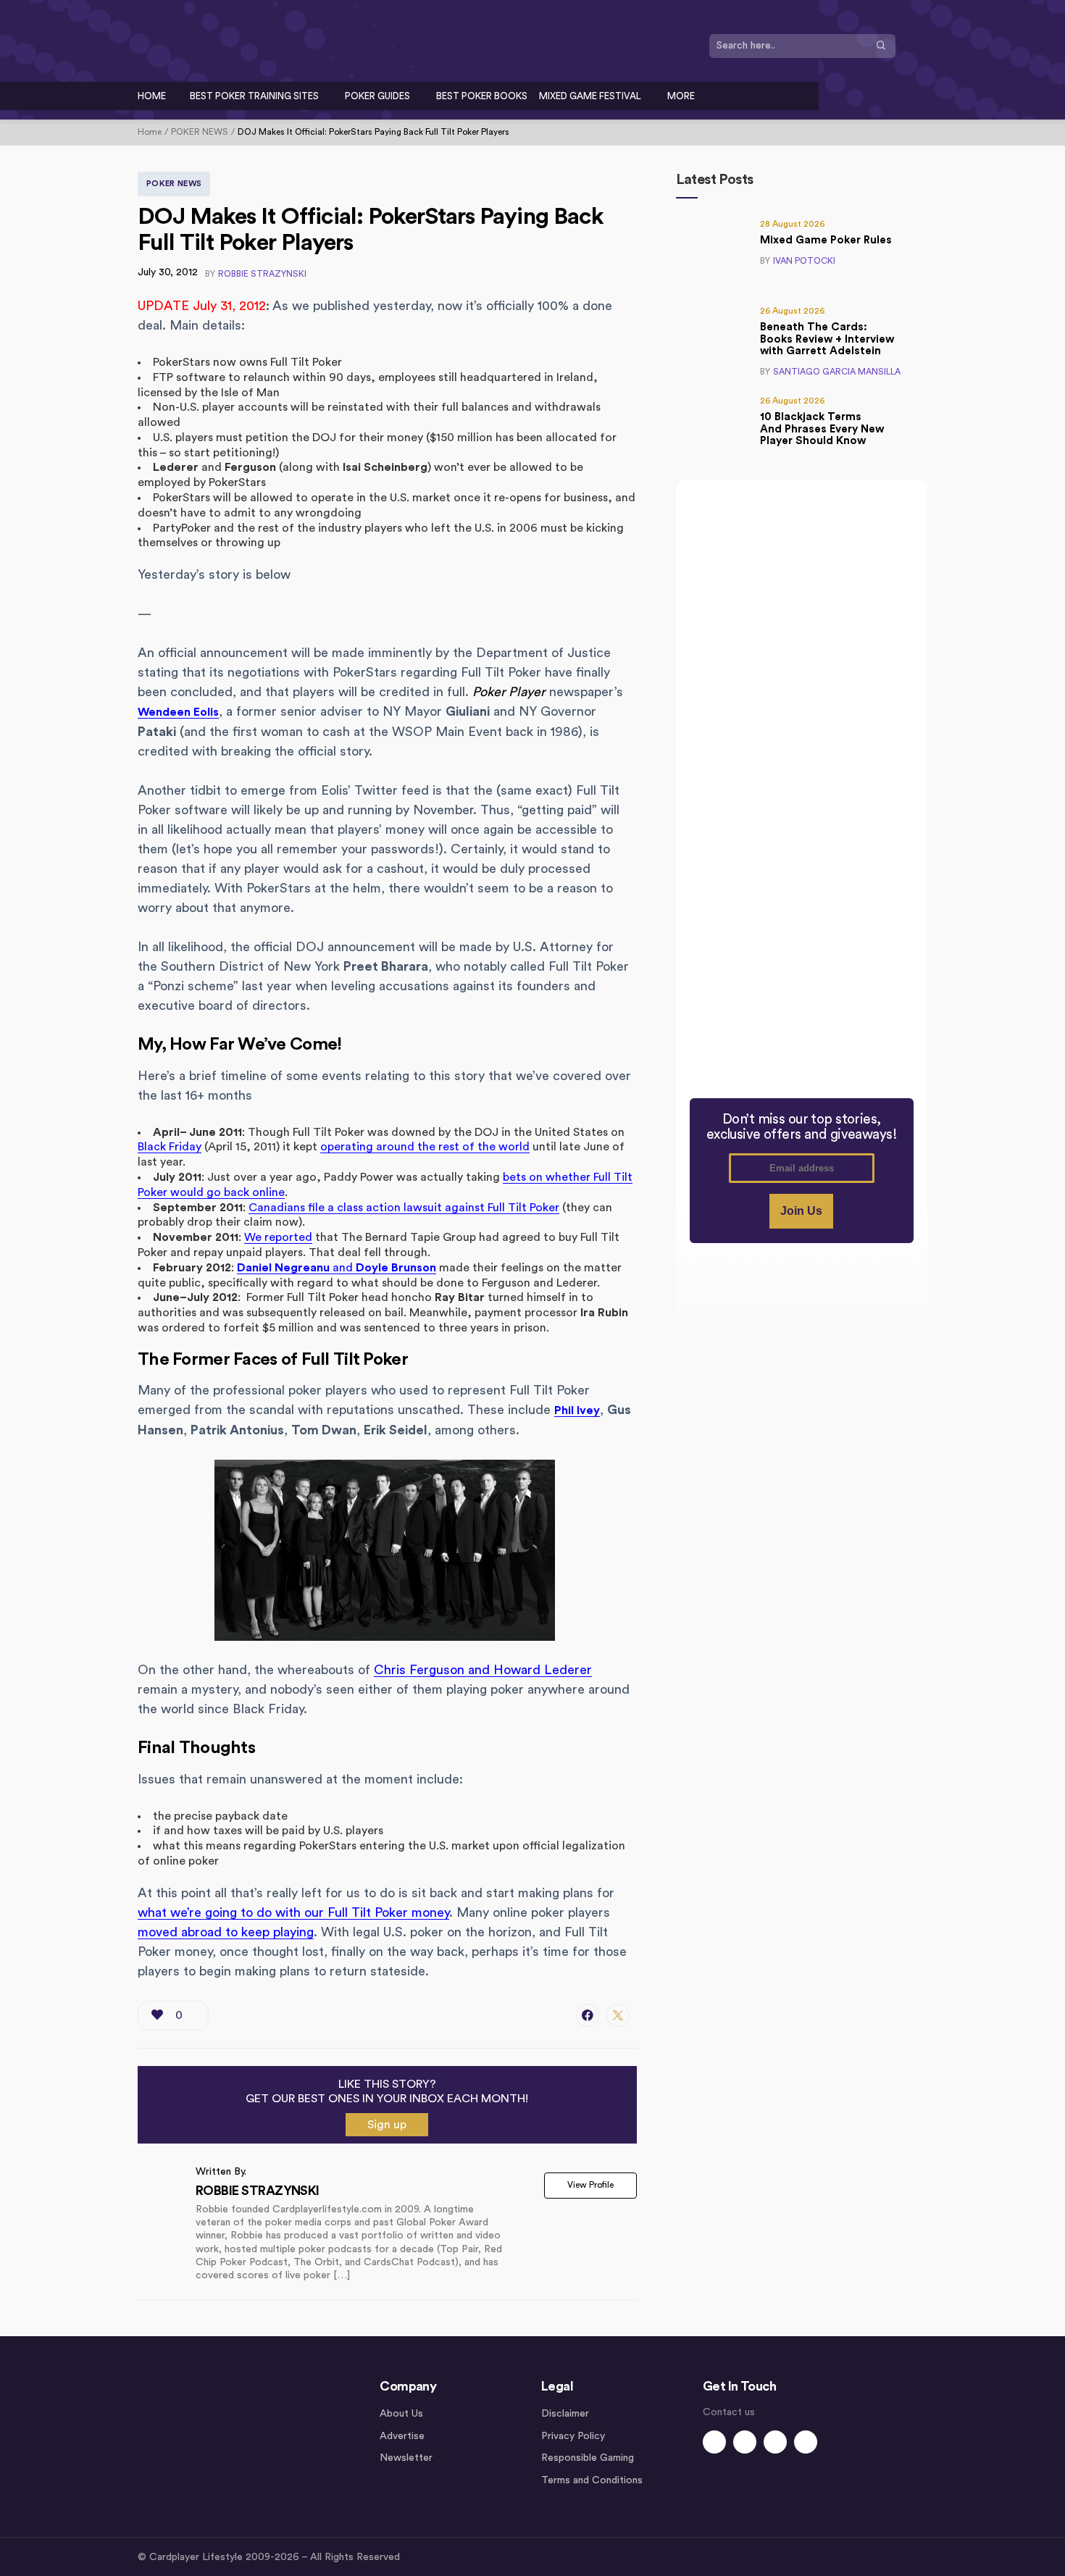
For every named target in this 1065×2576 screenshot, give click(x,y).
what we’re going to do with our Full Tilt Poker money (293, 1912)
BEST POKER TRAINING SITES (254, 96)
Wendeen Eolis (178, 712)
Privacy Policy (573, 2436)
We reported (278, 1237)
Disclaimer (565, 2414)
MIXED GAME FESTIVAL (590, 96)
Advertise (402, 2436)
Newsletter (406, 2458)
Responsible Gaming (588, 2458)
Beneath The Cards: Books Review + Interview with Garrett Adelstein (827, 339)
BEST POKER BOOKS (482, 96)
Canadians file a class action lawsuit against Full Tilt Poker (404, 1208)
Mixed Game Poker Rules (826, 240)
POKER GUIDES (377, 96)
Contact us (729, 2412)
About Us (401, 2414)
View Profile (590, 2185)
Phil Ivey (577, 1410)
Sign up (387, 2125)
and (337, 1268)
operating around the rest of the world (425, 1147)
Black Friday (170, 1147)
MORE (681, 96)
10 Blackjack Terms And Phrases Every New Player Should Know (822, 429)
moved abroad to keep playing (226, 1932)
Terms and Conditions (592, 2480)
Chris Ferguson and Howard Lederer (483, 1670)
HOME (152, 96)
